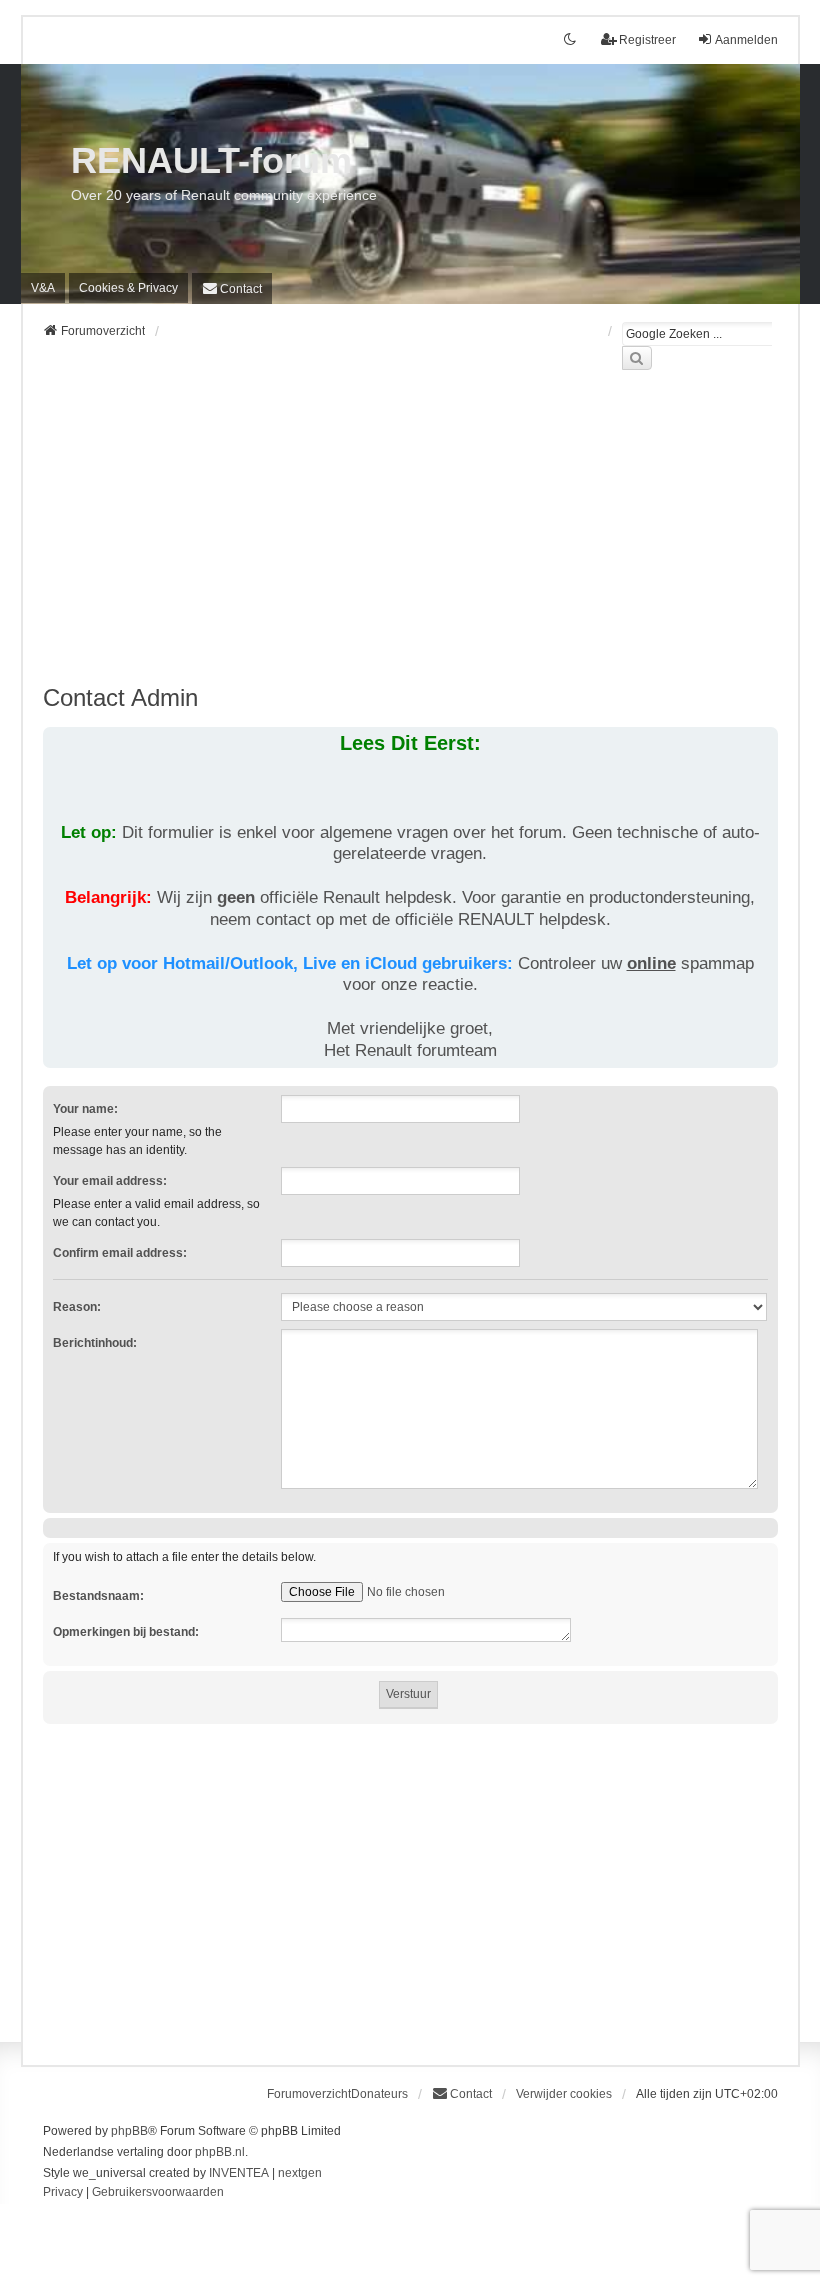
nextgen (300, 2173)
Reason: (77, 1307)
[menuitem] (128, 288)
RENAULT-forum (211, 160)
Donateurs (379, 2094)
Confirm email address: (120, 1253)
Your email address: (110, 1181)
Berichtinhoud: (95, 1343)
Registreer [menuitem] (647, 40)
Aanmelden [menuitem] (746, 40)
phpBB (129, 2131)
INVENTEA (239, 2173)
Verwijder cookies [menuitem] (564, 2094)
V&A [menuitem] (43, 288)
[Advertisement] (410, 539)
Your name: (85, 1109)
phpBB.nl (220, 2152)
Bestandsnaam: (98, 1596)
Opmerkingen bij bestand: (126, 1632)
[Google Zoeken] (637, 358)
